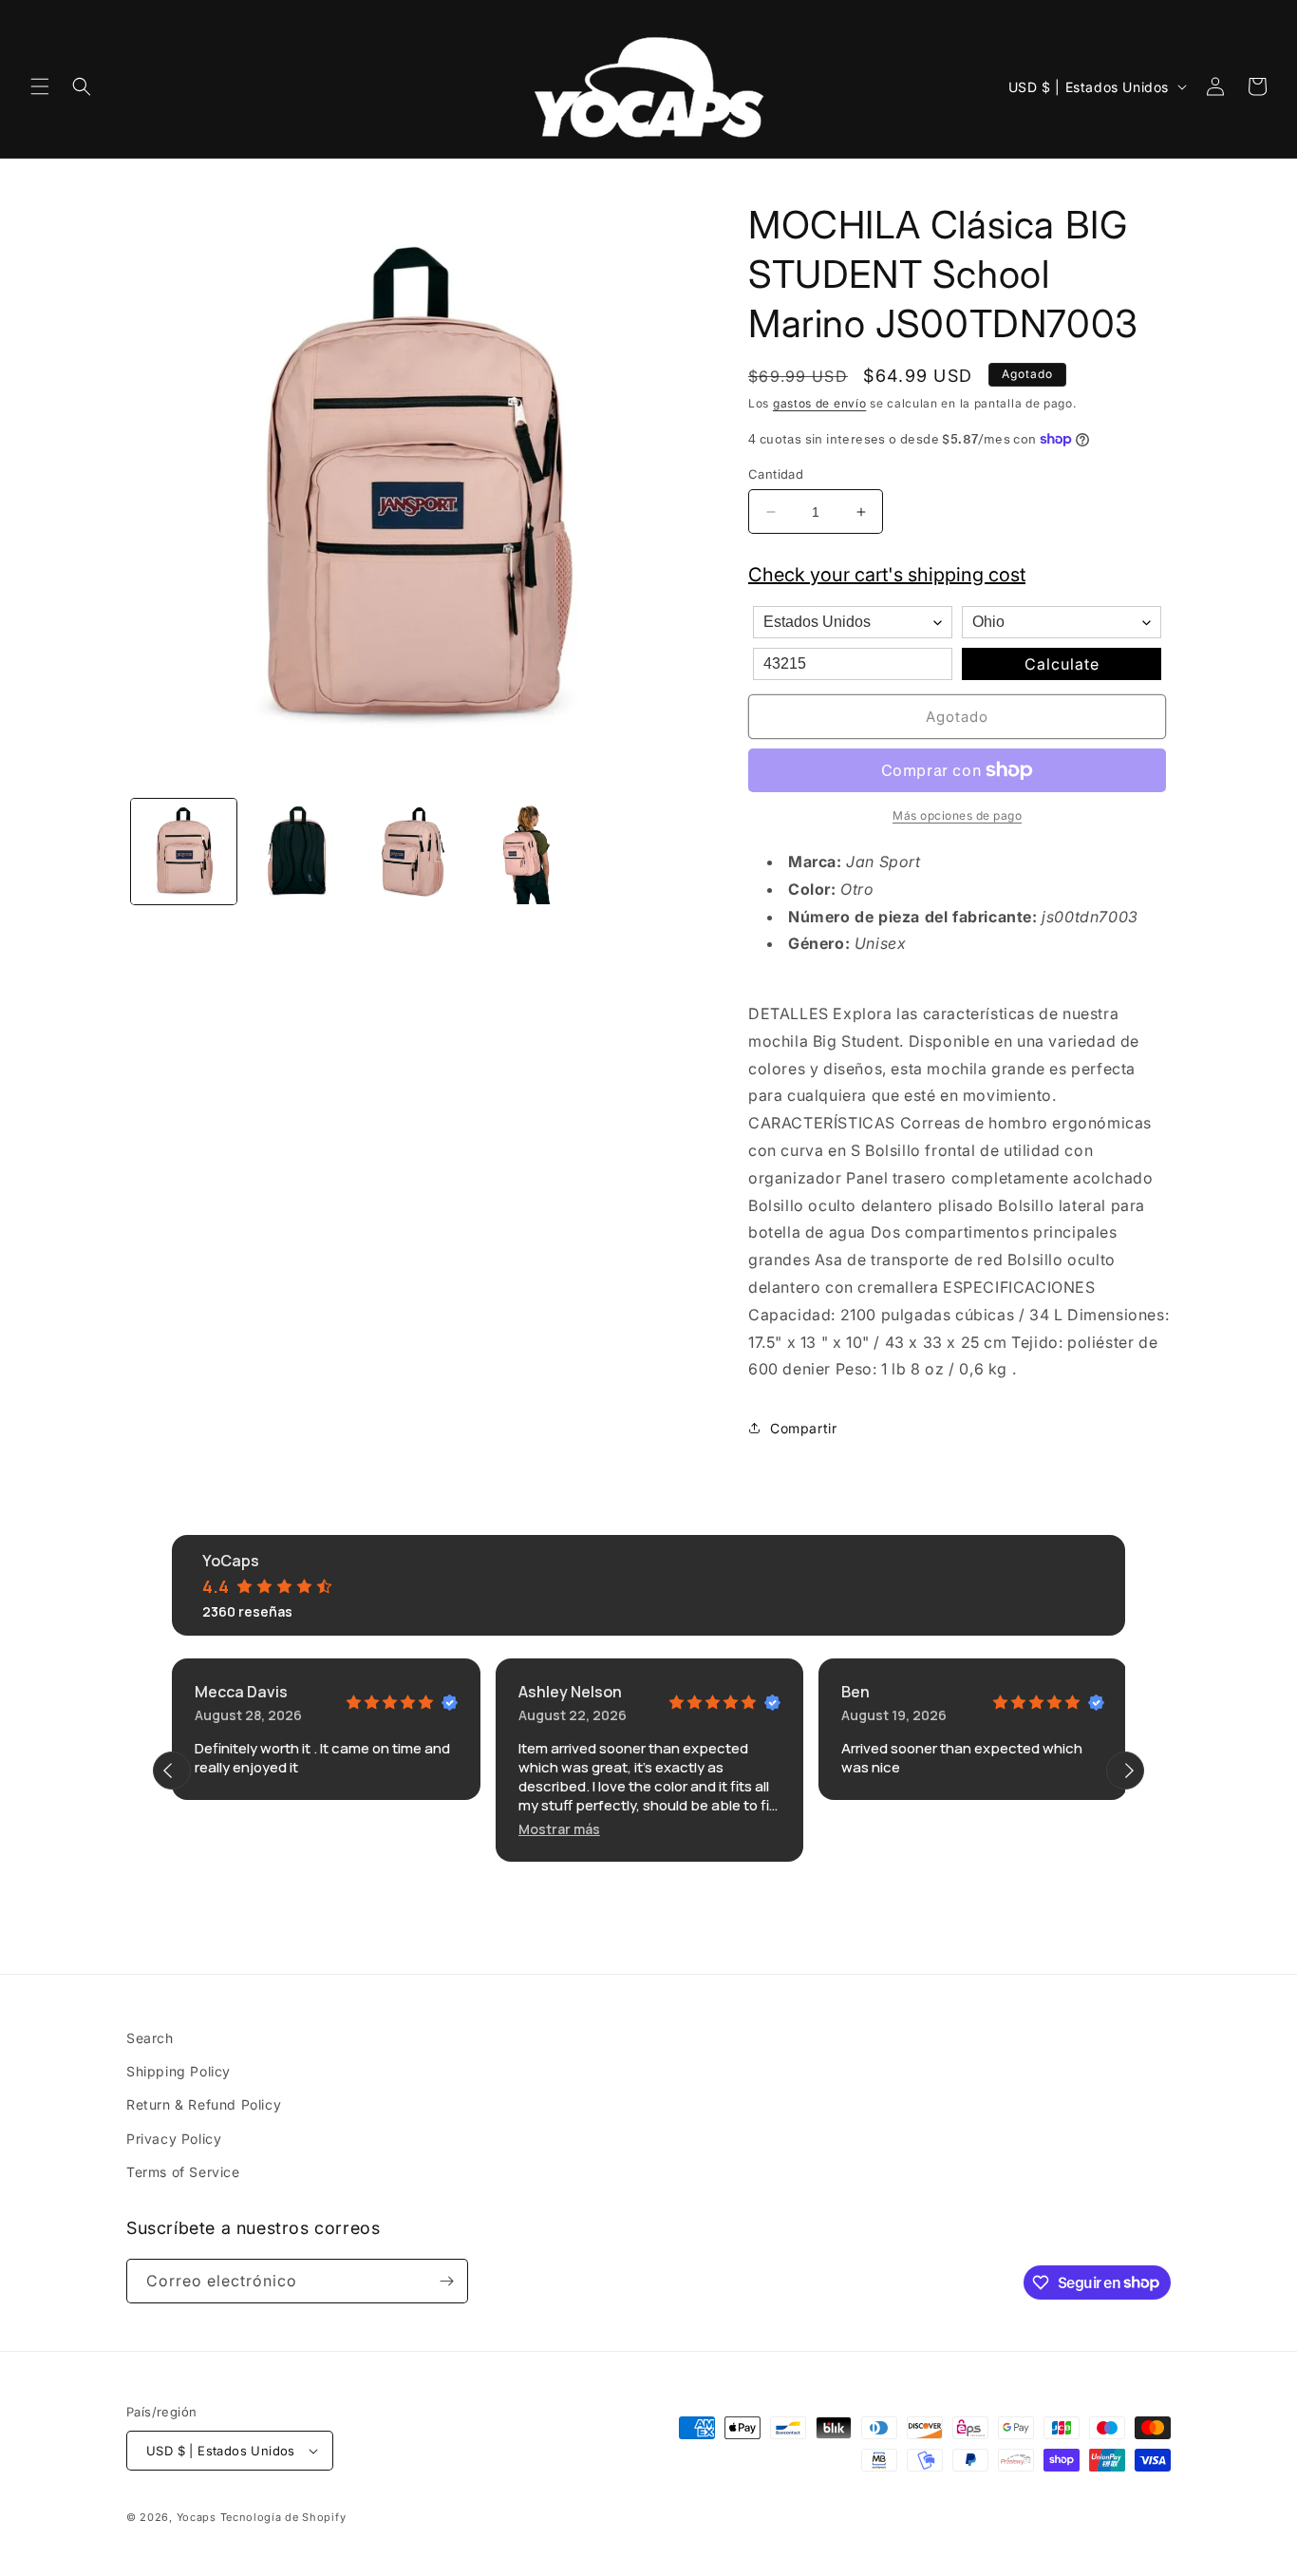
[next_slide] (1125, 1771)
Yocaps (197, 2517)
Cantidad (776, 474)
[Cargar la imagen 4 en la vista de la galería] (528, 852)
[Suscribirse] (446, 2281)
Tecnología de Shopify (283, 2517)
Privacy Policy (174, 2139)
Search (150, 2038)
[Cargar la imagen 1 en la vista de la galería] (184, 852)
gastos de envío (820, 403)
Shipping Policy (179, 2071)
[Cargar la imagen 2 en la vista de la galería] (299, 852)
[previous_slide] (172, 1771)
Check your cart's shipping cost (887, 575)
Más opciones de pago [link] (957, 815)
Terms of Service (183, 2172)
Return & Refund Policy (204, 2105)
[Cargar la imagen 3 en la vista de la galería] (414, 852)
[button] (40, 86)
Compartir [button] (803, 1428)
